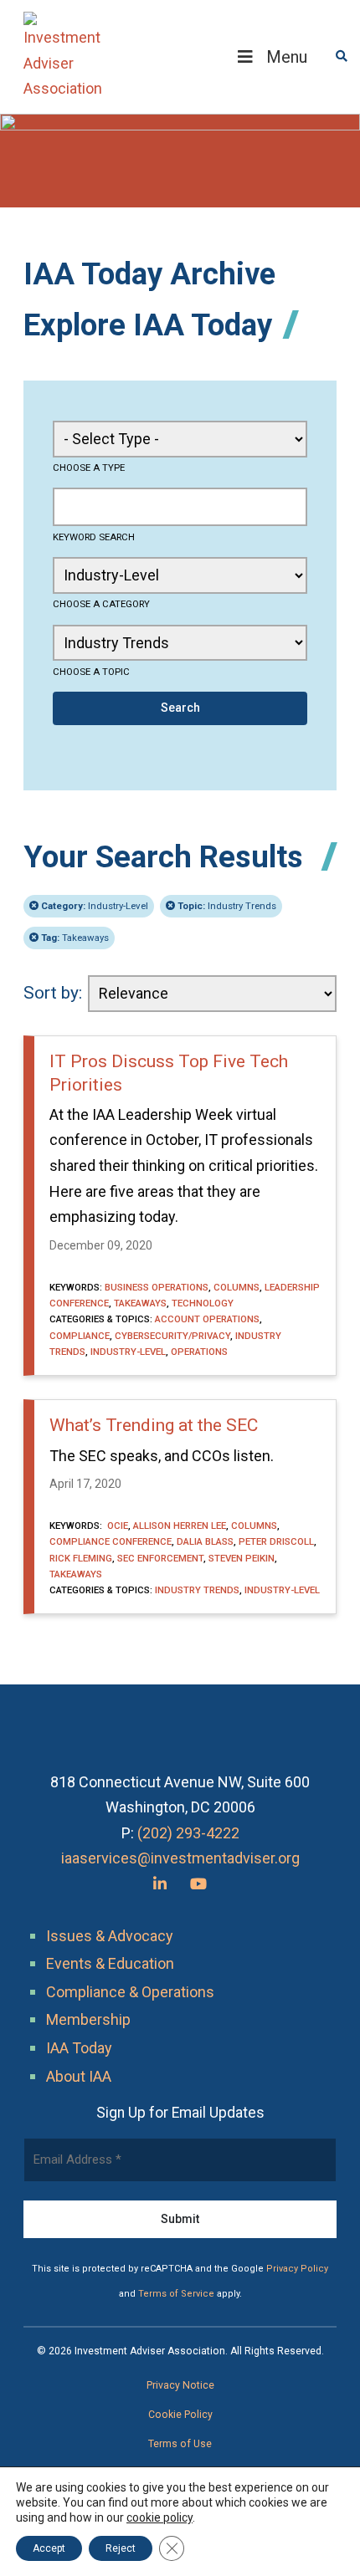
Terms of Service (176, 2294)
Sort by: (53, 993)
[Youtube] (198, 1884)
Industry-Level (95, 906)
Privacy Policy (297, 2269)
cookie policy (159, 2517)
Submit (180, 2219)
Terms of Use (180, 2444)
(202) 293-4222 (188, 1833)
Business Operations (157, 1287)
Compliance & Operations (130, 1992)
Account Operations (207, 1319)
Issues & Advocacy (110, 1936)
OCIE (116, 1526)
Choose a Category (101, 604)
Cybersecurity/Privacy (172, 1336)
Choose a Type (89, 468)
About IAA (79, 2076)
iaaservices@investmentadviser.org (180, 1858)
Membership (88, 2019)
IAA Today (79, 2048)
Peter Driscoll (276, 1541)
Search (180, 708)
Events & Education (110, 1963)
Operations (199, 1352)
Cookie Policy (180, 2415)
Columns (237, 1287)
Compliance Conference (111, 1541)
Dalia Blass (205, 1541)
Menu (287, 57)
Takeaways (75, 938)
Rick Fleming (81, 1558)
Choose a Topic (91, 672)
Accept (49, 2548)
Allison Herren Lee (180, 1526)
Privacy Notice (180, 2385)
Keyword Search (94, 537)
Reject (121, 2548)
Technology (203, 1303)
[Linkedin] (160, 1884)
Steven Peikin (242, 1558)
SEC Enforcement (160, 1558)
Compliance (80, 1336)
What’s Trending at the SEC (154, 1425)
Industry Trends (227, 906)
